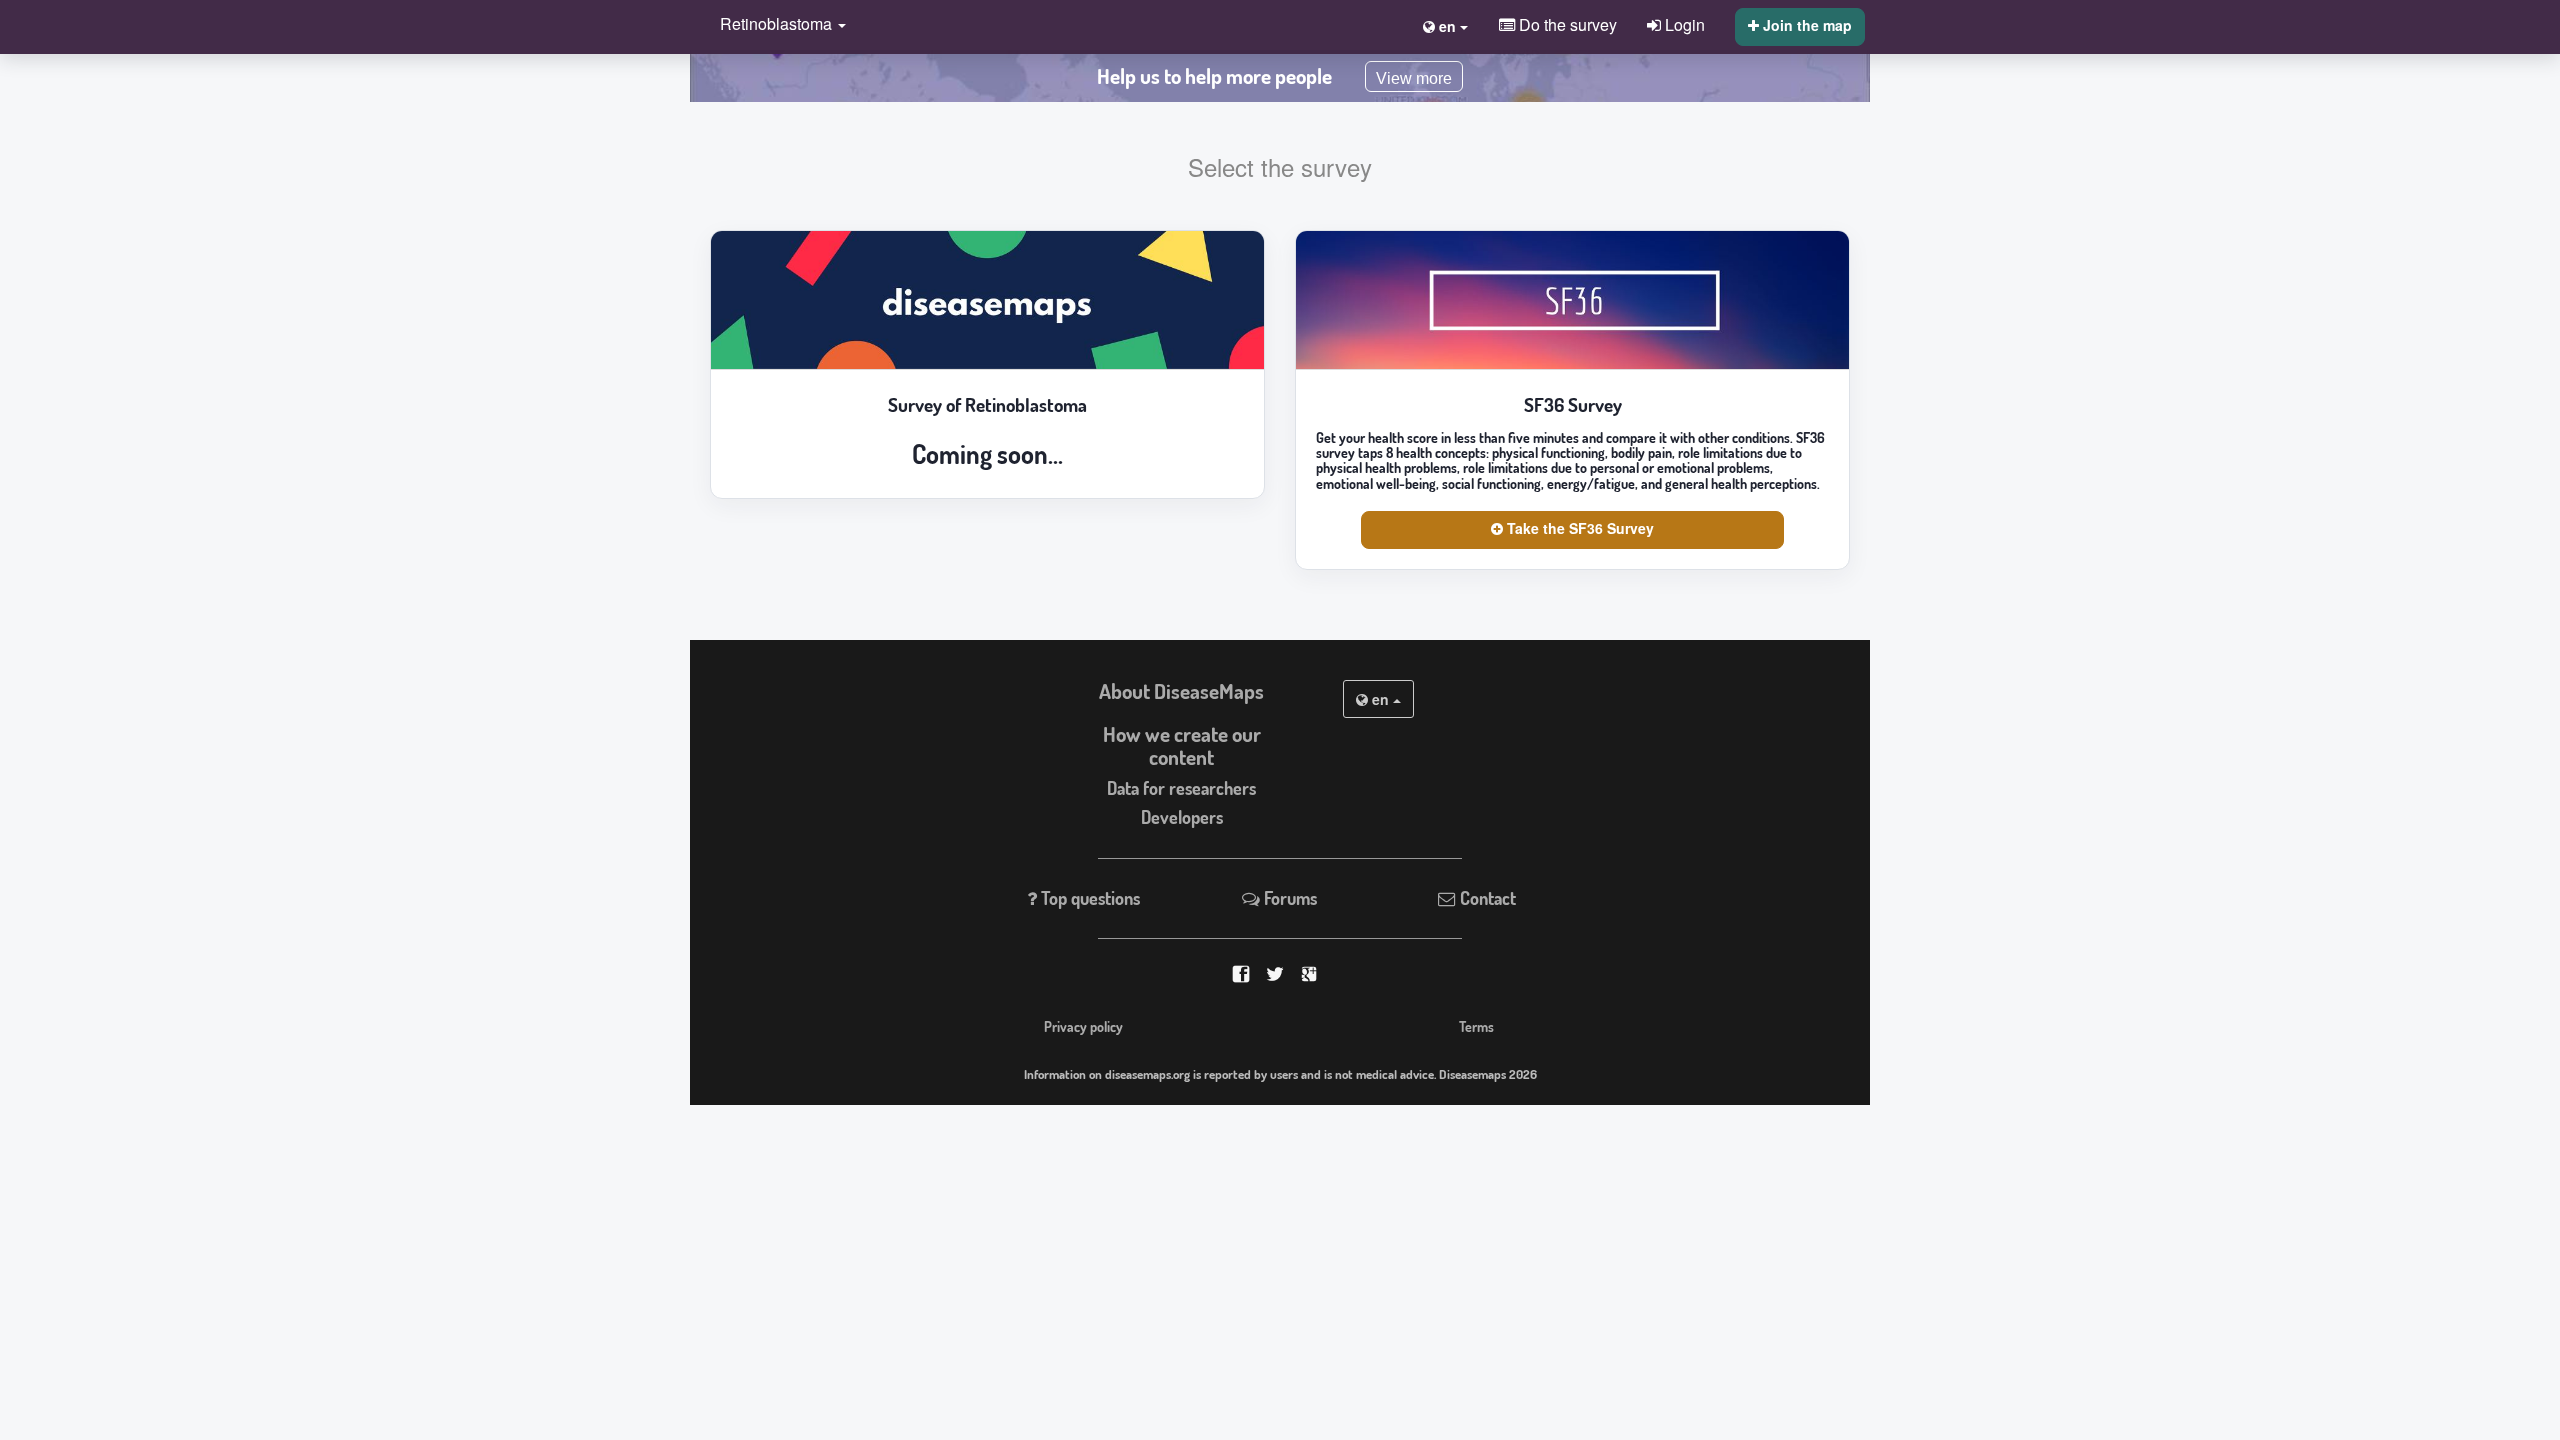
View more (1414, 78)
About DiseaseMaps (1181, 691)
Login (1683, 24)
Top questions (1088, 898)
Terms (1476, 1026)
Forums (1288, 898)
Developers (1182, 817)
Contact (1486, 898)
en (1380, 699)
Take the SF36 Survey (1578, 528)
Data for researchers (1181, 788)
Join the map (1805, 25)
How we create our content (1182, 745)
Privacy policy (1083, 1026)
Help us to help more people (1214, 76)
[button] (778, 25)
